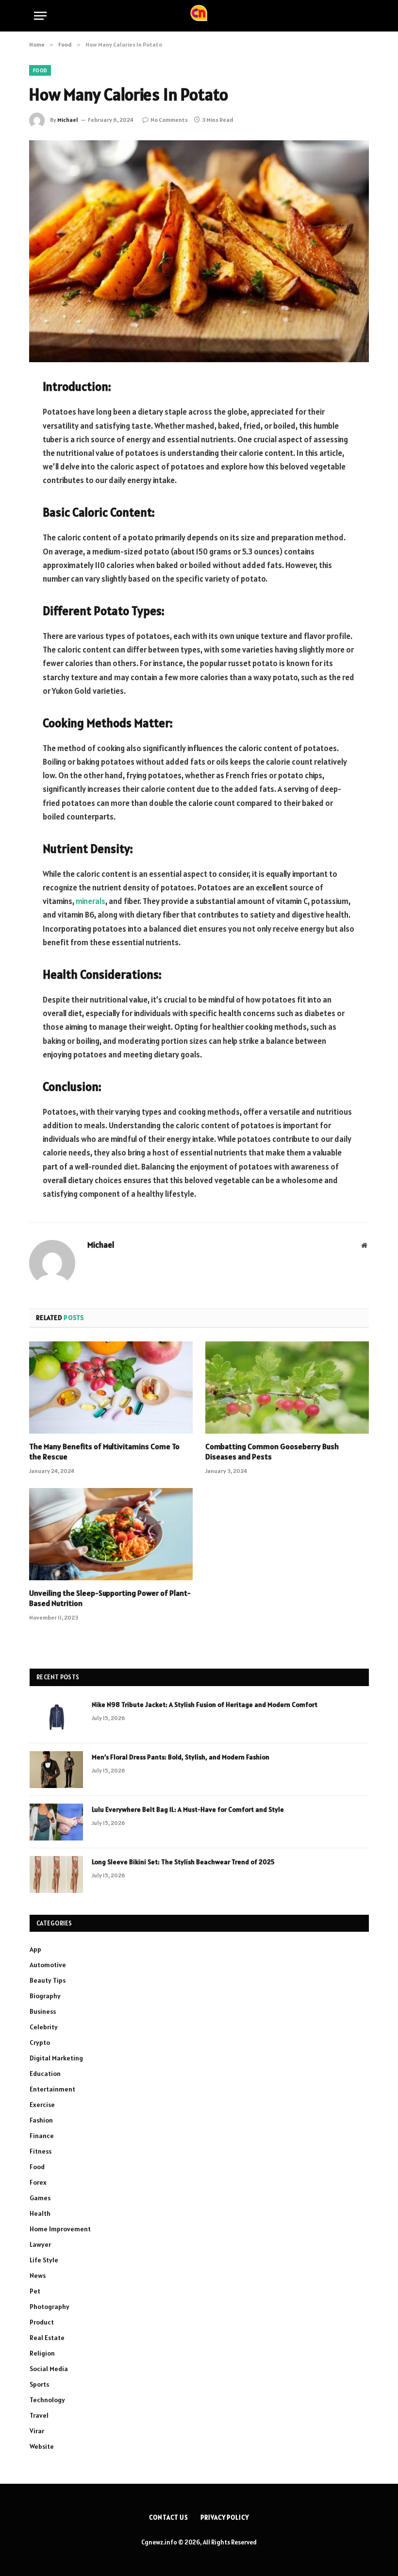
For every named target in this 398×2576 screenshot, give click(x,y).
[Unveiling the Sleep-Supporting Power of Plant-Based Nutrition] (111, 1534)
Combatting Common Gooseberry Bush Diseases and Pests (272, 1452)
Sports (39, 2384)
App (35, 1949)
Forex (38, 2182)
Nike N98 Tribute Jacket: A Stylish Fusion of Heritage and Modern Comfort (205, 1705)
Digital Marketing (56, 2058)
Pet (35, 2291)
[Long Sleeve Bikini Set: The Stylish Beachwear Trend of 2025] (56, 1874)
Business (43, 2011)
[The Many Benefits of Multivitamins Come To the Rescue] (111, 1388)
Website (42, 2446)
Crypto (40, 2042)
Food (40, 70)
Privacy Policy (225, 2517)
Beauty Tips (48, 1980)
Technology (47, 2400)
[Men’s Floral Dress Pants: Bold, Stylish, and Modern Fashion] (56, 1770)
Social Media (49, 2369)
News (38, 2275)
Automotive (48, 1965)
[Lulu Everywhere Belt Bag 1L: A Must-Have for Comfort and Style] (56, 1822)
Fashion (41, 2120)
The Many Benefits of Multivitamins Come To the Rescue (104, 1452)
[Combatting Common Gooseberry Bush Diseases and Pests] (287, 1388)
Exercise (42, 2105)
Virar (37, 2431)
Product (42, 2322)
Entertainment (52, 2089)
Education (45, 2074)
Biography (45, 1996)
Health (40, 2213)
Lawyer (40, 2244)
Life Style (44, 2260)
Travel (39, 2415)
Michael (68, 120)
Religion (42, 2353)
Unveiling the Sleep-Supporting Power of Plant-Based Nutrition (110, 1598)
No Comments (169, 120)
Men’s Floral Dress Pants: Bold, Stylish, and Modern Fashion (181, 1757)
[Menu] (40, 16)
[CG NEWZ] (199, 16)
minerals (91, 901)
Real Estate (47, 2338)
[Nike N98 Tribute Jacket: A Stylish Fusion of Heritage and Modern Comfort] (56, 1717)
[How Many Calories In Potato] (199, 251)
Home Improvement (60, 2229)
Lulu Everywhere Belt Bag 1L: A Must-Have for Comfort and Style (188, 1809)
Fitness (41, 2151)
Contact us (169, 2517)
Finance (42, 2136)
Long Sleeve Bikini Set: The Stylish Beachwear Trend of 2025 (183, 1862)
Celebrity (44, 2027)
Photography (50, 2307)
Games (40, 2198)
